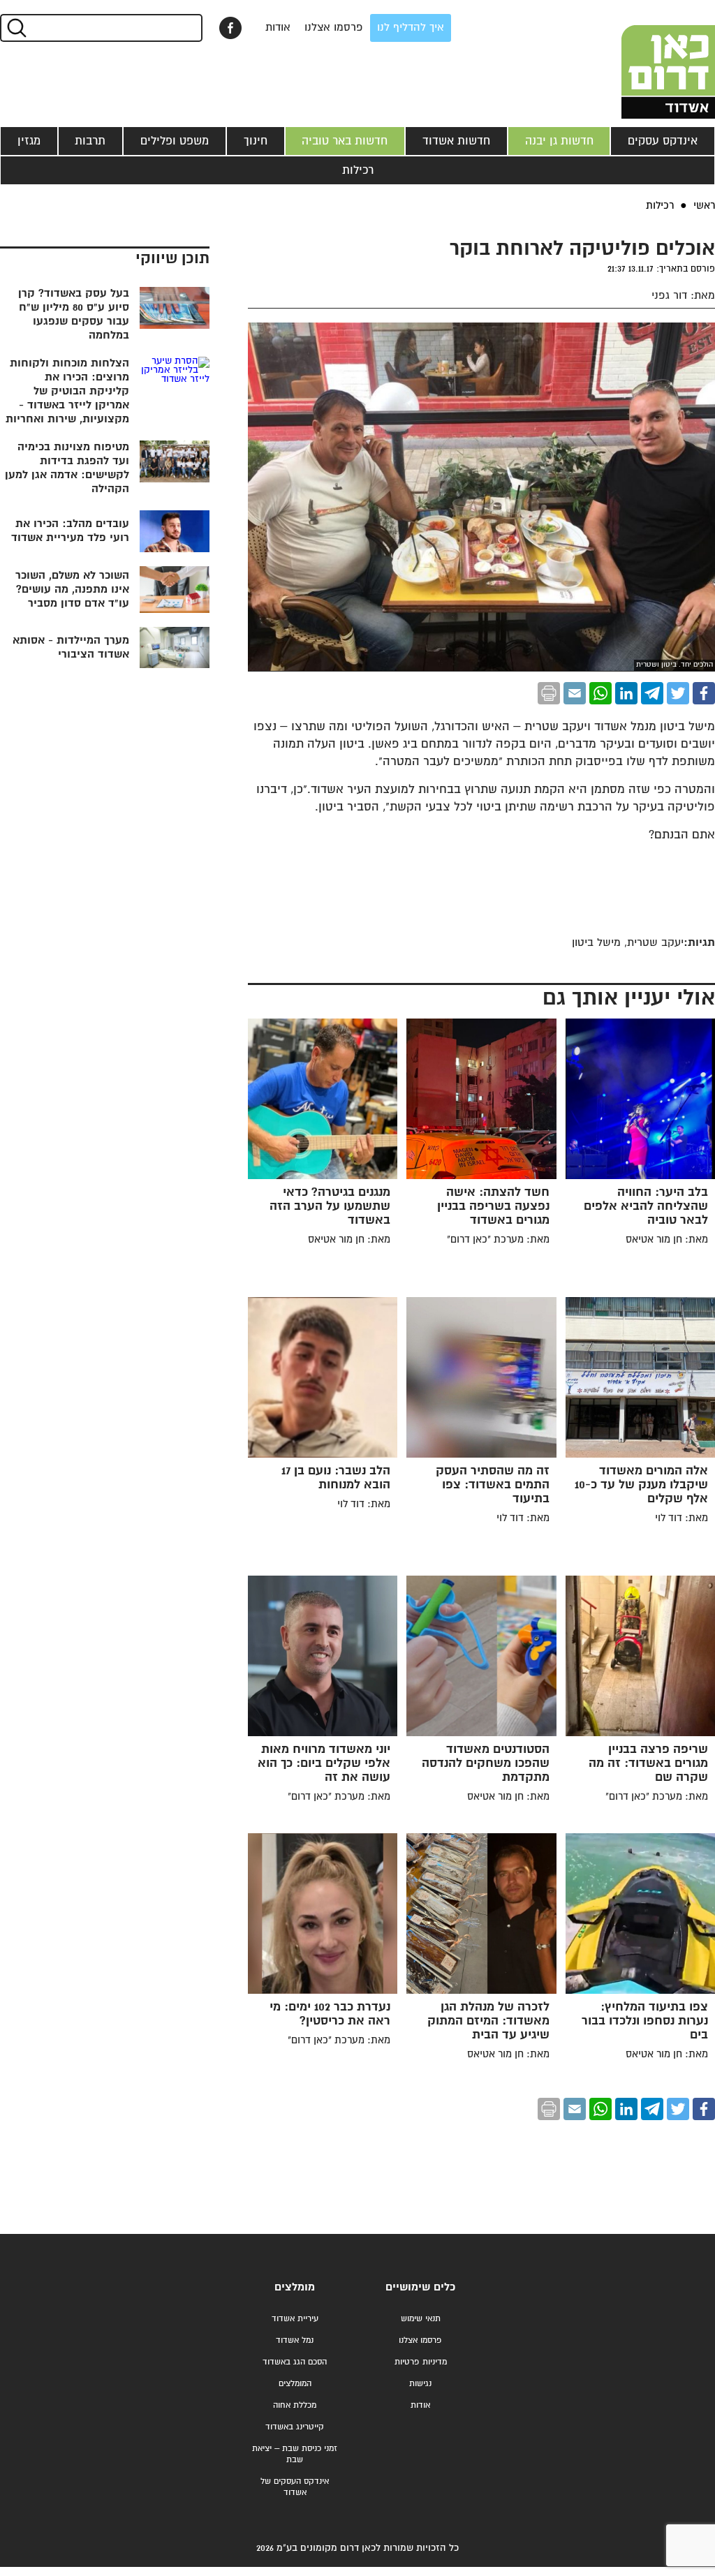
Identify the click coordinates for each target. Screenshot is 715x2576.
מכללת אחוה (295, 2405)
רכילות (358, 170)
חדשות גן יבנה (559, 141)
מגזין (29, 141)
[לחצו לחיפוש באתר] (16, 28)
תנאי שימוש (421, 2319)
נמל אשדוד (295, 2340)
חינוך (256, 141)
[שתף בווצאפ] (600, 693)
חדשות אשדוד (456, 141)
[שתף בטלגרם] (652, 693)
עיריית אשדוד (295, 2319)
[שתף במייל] (575, 693)
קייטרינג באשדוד (295, 2427)
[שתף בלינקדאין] (626, 693)
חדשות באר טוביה (345, 141)
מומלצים (295, 2287)
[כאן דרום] (645, 59)
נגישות (420, 2384)
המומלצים (295, 2384)
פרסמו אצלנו (334, 28)
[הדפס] (549, 693)
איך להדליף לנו (411, 28)
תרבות (90, 141)
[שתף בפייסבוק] (230, 28)
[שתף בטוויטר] (678, 693)
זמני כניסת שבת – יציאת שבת (295, 2454)
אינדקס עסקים (663, 141)
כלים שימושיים (420, 2287)
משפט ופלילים (175, 141)
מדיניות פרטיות (421, 2362)
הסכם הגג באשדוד (295, 2362)
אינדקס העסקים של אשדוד (295, 2487)
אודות (278, 28)
